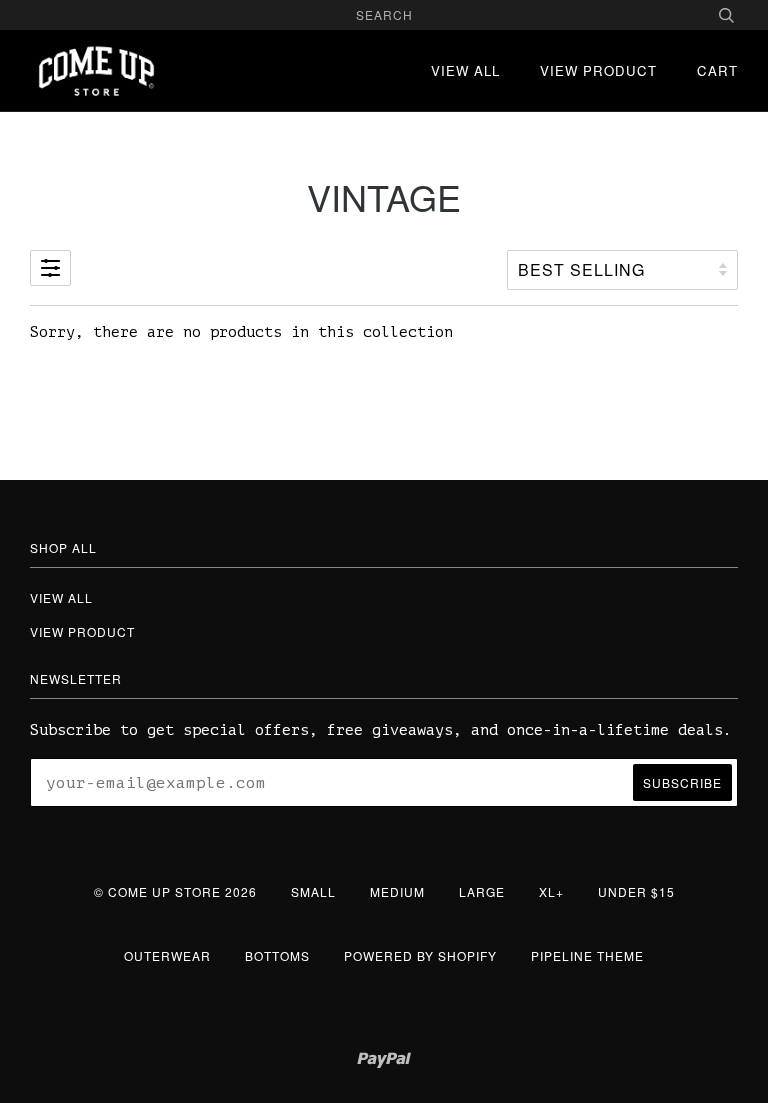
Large (482, 891)
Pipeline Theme (587, 955)
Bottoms (277, 955)
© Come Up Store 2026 (175, 891)
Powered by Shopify (420, 955)
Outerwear (167, 955)
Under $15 (636, 891)
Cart (717, 70)
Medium (397, 891)
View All (465, 70)
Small (313, 891)
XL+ (551, 891)
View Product (598, 70)
